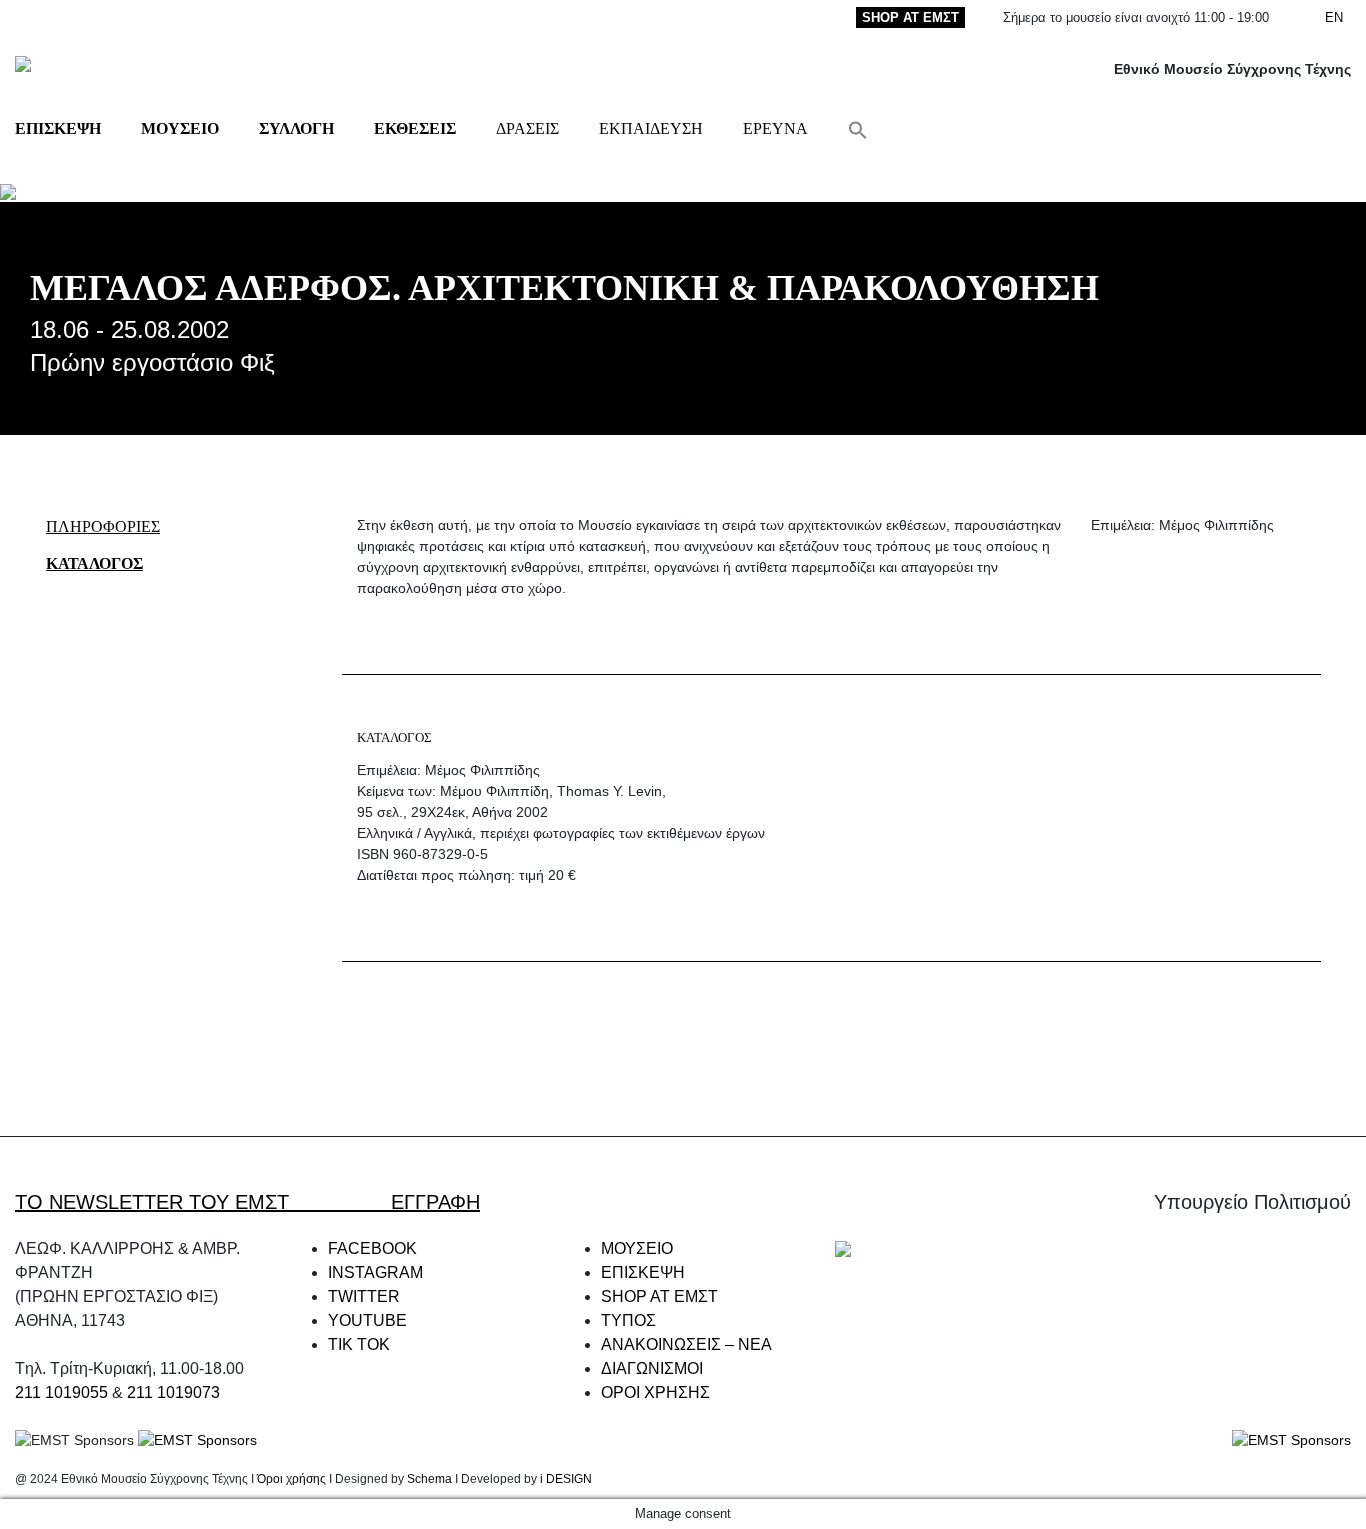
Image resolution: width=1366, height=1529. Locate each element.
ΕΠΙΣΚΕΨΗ (58, 128)
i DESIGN (566, 1479)
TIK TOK (359, 1344)
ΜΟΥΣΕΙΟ (180, 128)
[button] (858, 128)
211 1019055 (61, 1392)
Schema (429, 1479)
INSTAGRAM (375, 1272)
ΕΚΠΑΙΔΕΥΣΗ (651, 128)
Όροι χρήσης (291, 1479)
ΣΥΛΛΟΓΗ (296, 128)
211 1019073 (173, 1392)
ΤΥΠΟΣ (628, 1320)
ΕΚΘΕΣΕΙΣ (415, 128)
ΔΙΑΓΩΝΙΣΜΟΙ (652, 1368)
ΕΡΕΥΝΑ (775, 128)
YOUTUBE (367, 1320)
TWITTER (364, 1296)
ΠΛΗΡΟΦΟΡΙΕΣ (103, 526)
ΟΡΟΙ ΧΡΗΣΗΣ (655, 1392)
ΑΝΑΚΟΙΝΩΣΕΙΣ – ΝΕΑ (686, 1344)
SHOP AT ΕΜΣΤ (910, 17)
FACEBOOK (372, 1248)
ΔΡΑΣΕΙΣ (527, 128)
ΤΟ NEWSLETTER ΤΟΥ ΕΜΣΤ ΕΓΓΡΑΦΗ (247, 1202)
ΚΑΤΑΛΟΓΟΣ (94, 563)
